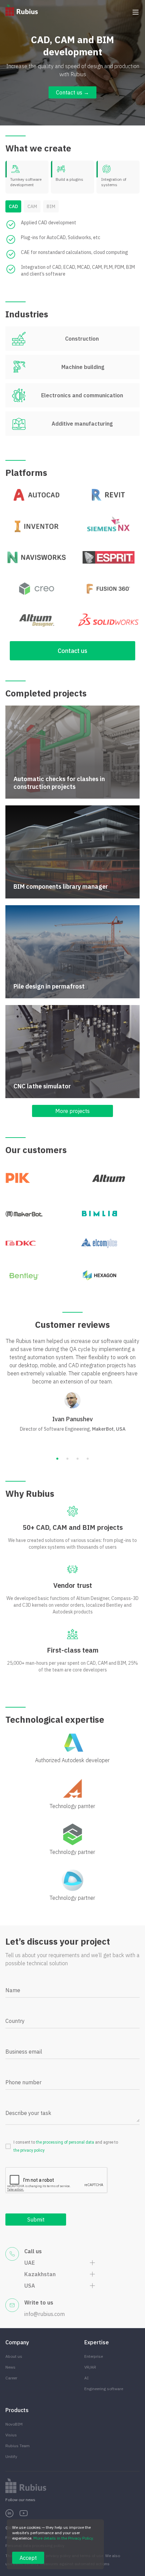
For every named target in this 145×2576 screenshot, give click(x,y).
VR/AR (90, 2367)
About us (14, 2356)
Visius (11, 2435)
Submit (36, 2220)
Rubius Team (18, 2446)
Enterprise (94, 2356)
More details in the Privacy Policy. (64, 2538)
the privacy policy (29, 2150)
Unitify (11, 2456)
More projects (72, 1111)
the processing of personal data (65, 2142)
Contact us (72, 651)
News (10, 2367)
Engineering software (104, 2389)
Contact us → (72, 92)
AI (86, 2378)
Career (11, 2378)
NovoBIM (14, 2424)
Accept (28, 2558)
